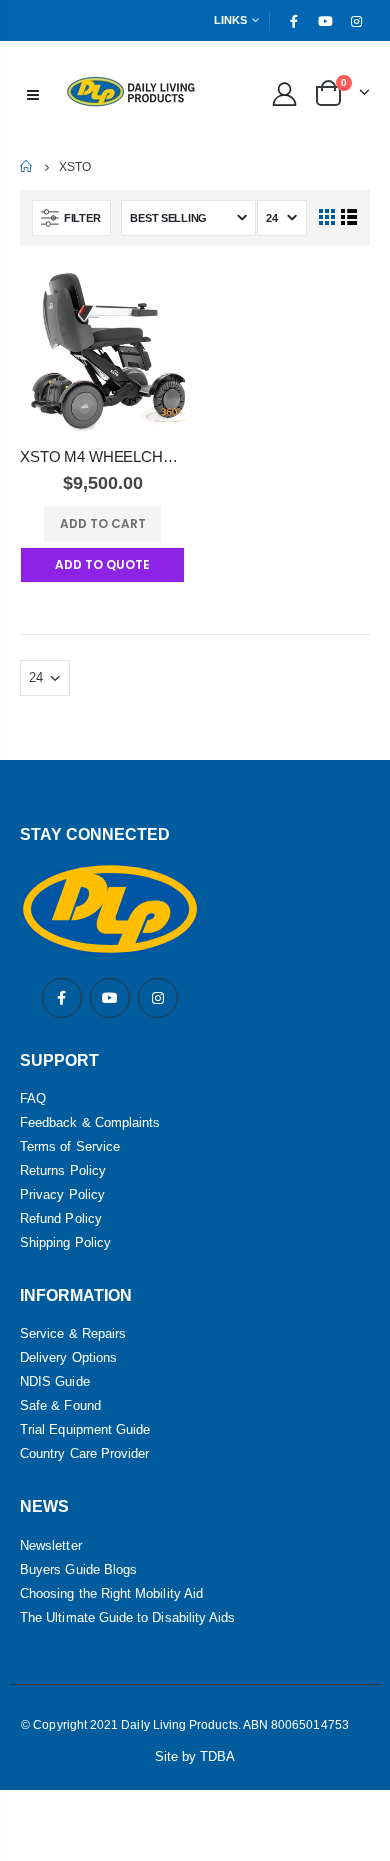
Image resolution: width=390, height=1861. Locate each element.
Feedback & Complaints (90, 1122)
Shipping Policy (65, 1242)
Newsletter (51, 1545)
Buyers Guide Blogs (78, 1569)
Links (230, 20)
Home (27, 166)
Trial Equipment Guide (85, 1429)
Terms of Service (70, 1146)
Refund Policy (61, 1218)
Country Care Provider (84, 1453)
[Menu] (33, 93)
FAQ (33, 1098)
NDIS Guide (55, 1381)
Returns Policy (63, 1170)
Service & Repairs (73, 1333)
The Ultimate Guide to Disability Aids (127, 1617)
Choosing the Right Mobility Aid (111, 1593)
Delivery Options (68, 1357)
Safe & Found (60, 1405)
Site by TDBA (195, 1756)
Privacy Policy (62, 1194)
